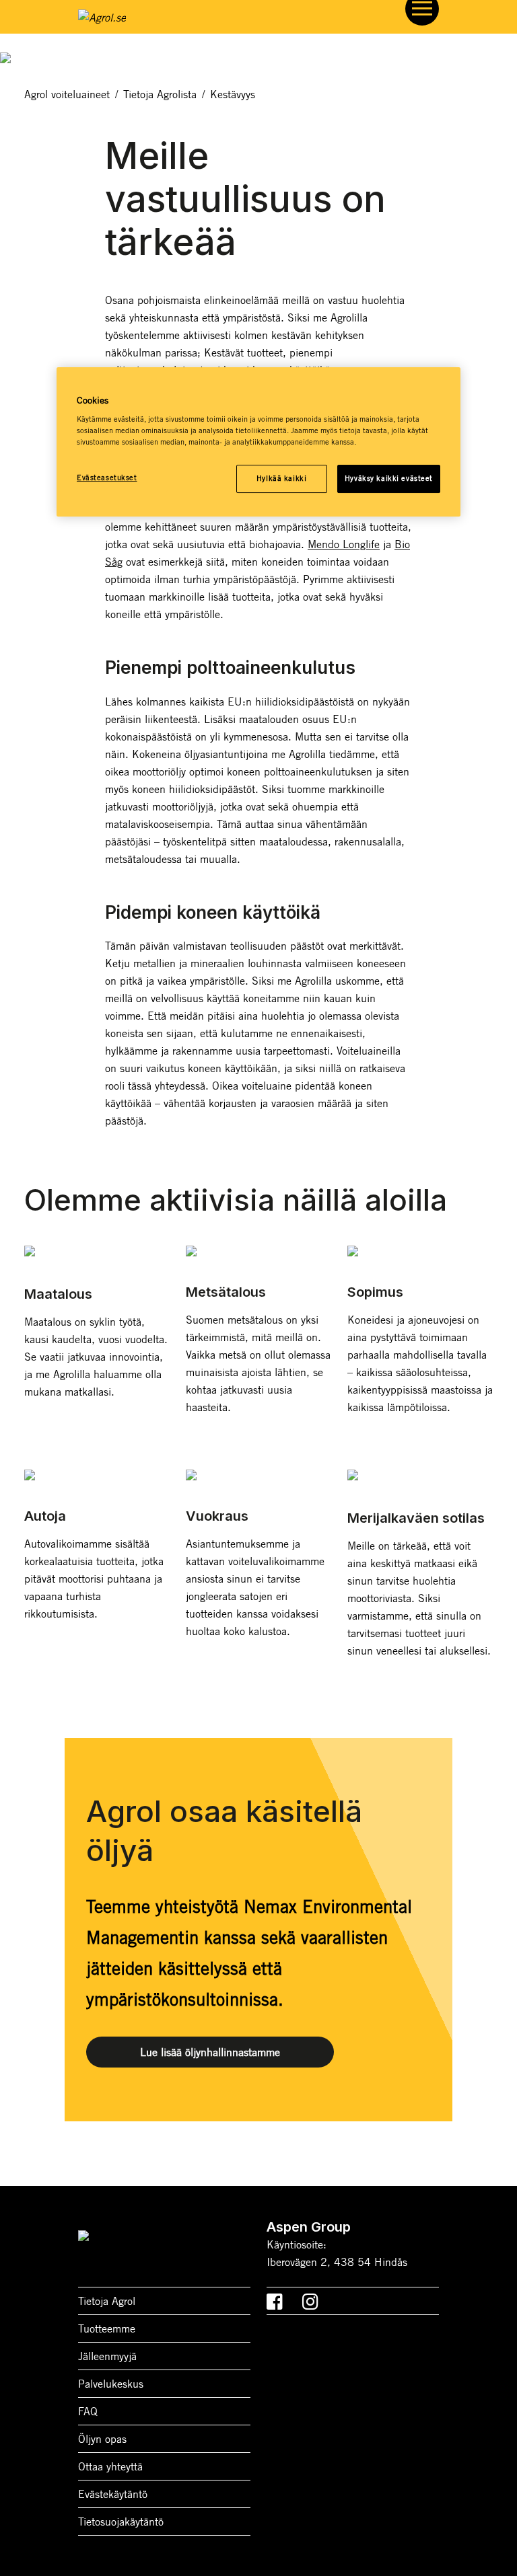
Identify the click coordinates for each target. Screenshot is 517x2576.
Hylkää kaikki (281, 478)
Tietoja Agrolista (160, 94)
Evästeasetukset (107, 478)
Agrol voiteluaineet (67, 94)
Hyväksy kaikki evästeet (389, 478)
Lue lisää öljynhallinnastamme (210, 2052)
